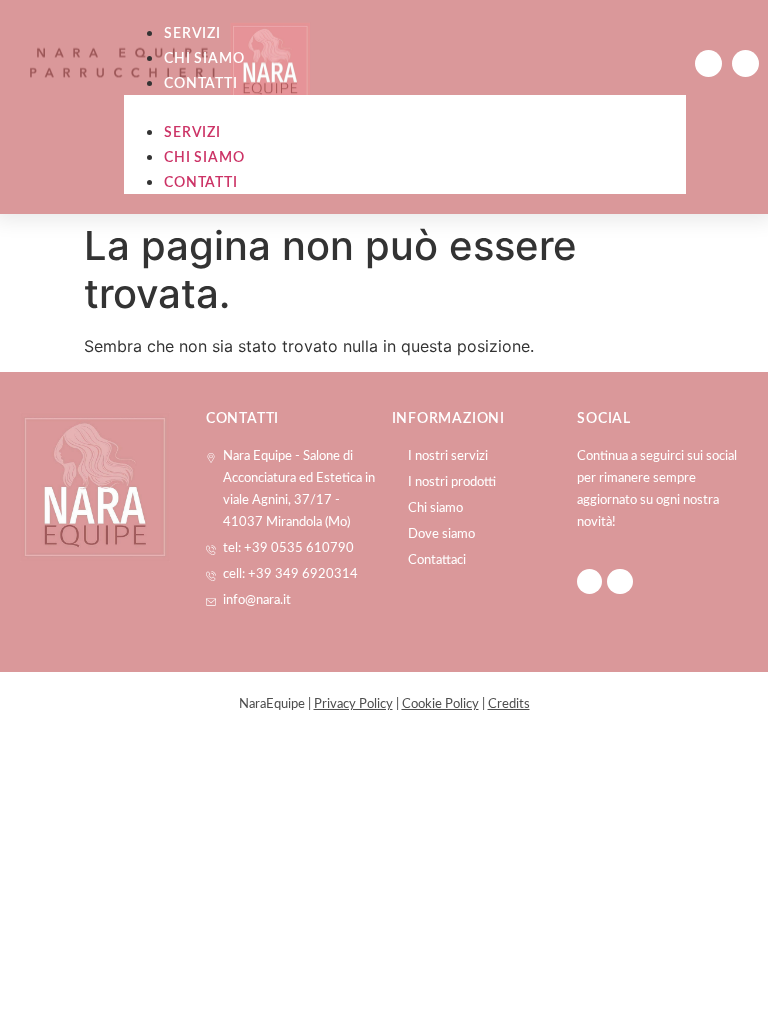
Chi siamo (204, 59)
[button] (405, 107)
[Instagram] (745, 63)
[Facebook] (708, 63)
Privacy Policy (353, 704)
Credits (509, 704)
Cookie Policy (440, 704)
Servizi (192, 34)
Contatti (200, 84)
